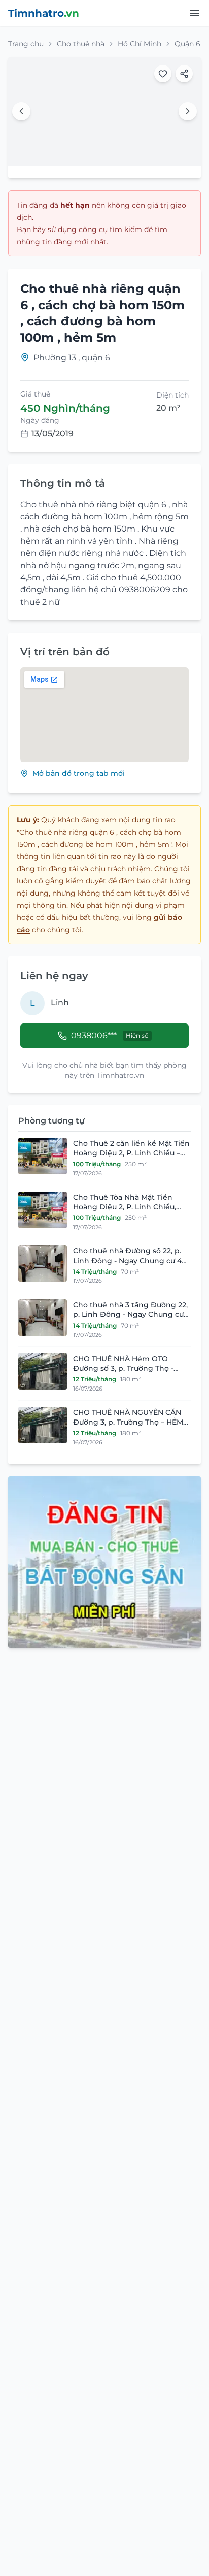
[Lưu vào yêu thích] (163, 74)
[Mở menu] (195, 13)
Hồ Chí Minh (140, 44)
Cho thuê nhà (81, 44)
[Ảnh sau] (188, 111)
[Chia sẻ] (184, 74)
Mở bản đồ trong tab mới (79, 773)
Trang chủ (26, 44)
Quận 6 (187, 44)
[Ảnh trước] (21, 111)
